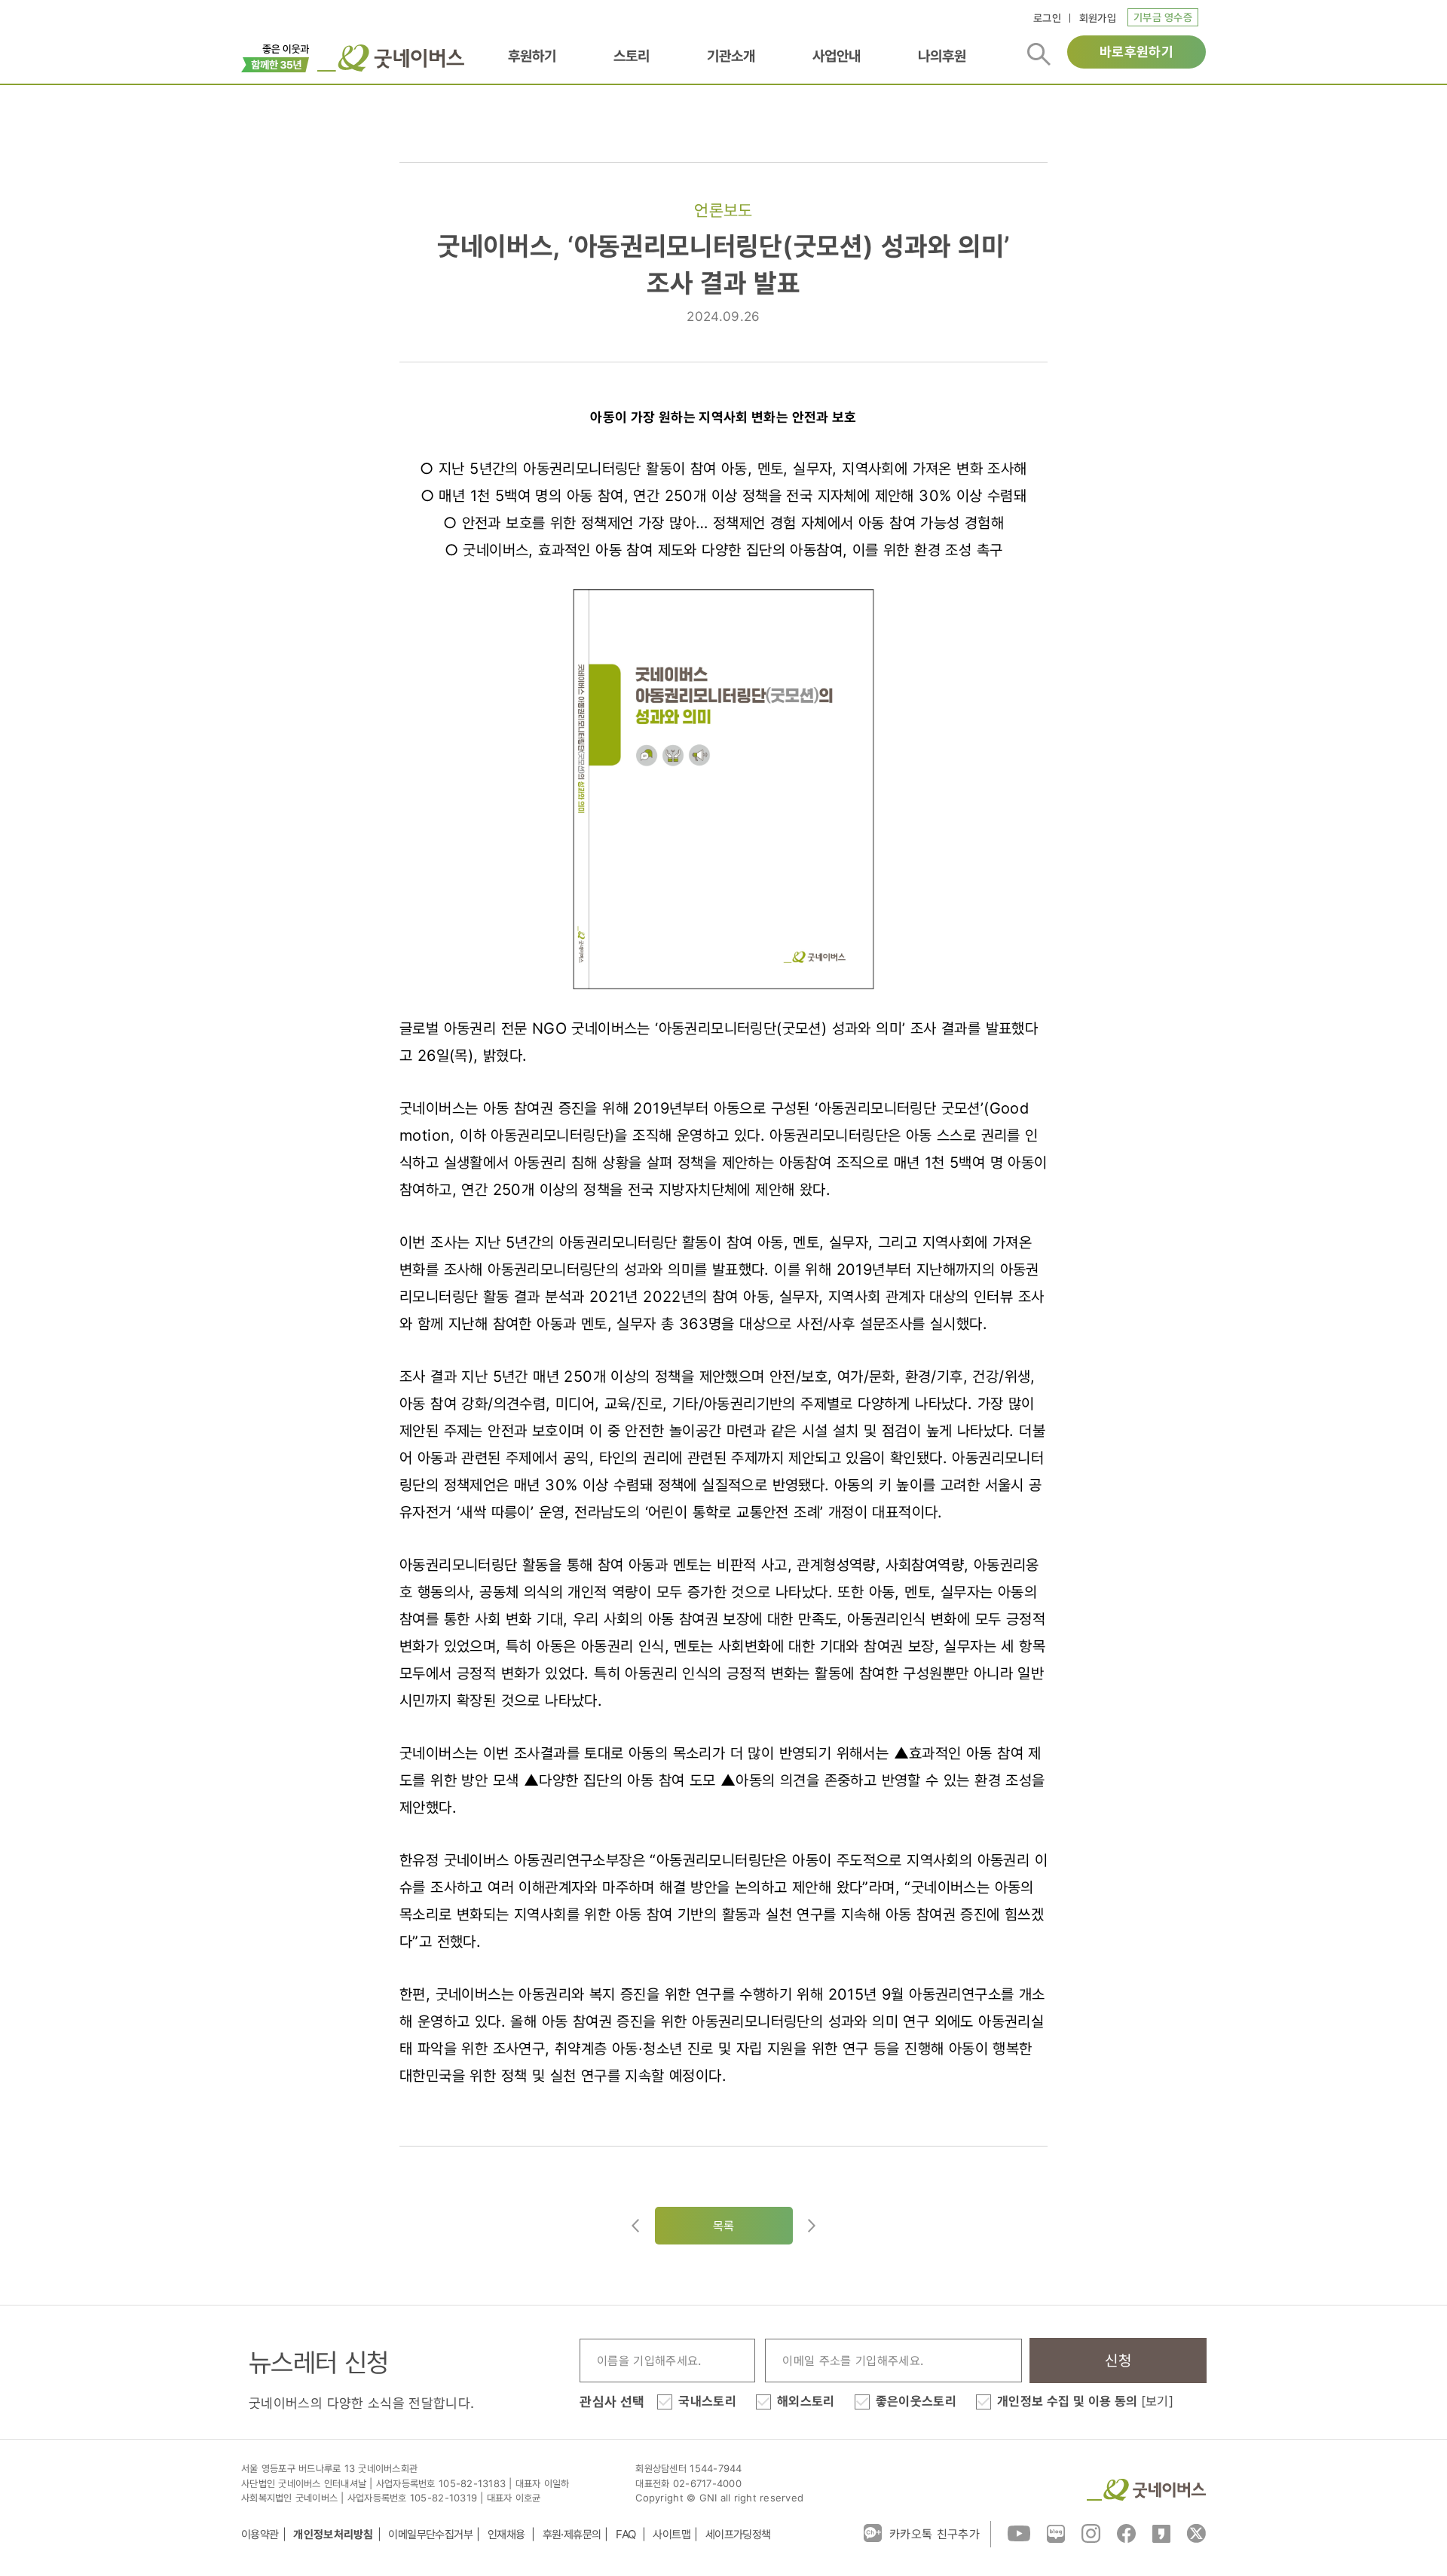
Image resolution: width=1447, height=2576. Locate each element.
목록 (724, 2226)
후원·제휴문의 (572, 2534)
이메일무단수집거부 (430, 2534)
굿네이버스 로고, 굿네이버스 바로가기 (391, 58)
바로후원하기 (1136, 52)
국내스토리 (707, 2401)
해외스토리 (806, 2401)
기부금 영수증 (1163, 17)
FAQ (627, 2534)
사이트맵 (671, 2534)
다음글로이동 (812, 2226)
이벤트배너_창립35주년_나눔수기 (275, 57)
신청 (1118, 2361)
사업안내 (837, 56)
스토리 (632, 56)
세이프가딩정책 (738, 2534)
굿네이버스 (1146, 2490)
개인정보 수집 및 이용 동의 (1085, 2401)
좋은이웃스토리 (916, 2401)
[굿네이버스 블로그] (1056, 2532)
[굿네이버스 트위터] (1196, 2532)
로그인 (1047, 18)
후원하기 (532, 56)
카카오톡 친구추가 (935, 2534)
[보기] (1157, 2401)
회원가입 (1098, 18)
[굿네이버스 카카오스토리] (1161, 2532)
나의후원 (942, 56)
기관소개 (731, 56)
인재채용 (508, 2534)
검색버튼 (1039, 54)
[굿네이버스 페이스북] (1126, 2532)
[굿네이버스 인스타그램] (1091, 2532)
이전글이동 (635, 2226)
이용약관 (260, 2534)
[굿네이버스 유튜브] (1019, 2532)
